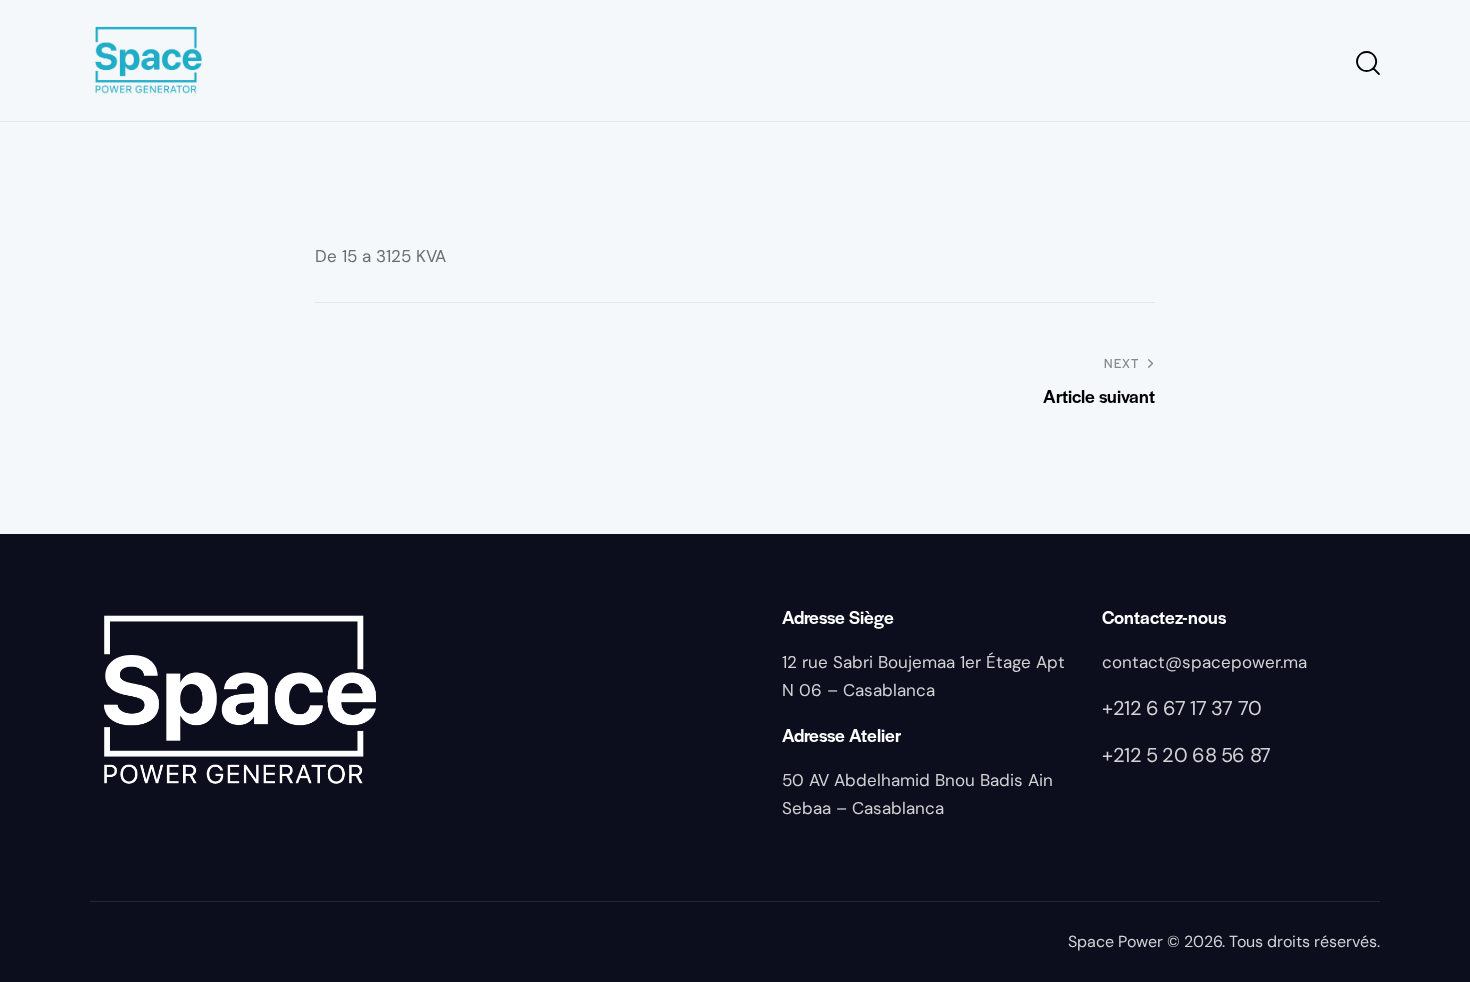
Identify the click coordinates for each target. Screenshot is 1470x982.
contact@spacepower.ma (1204, 662)
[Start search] (1367, 63)
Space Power (1115, 941)
